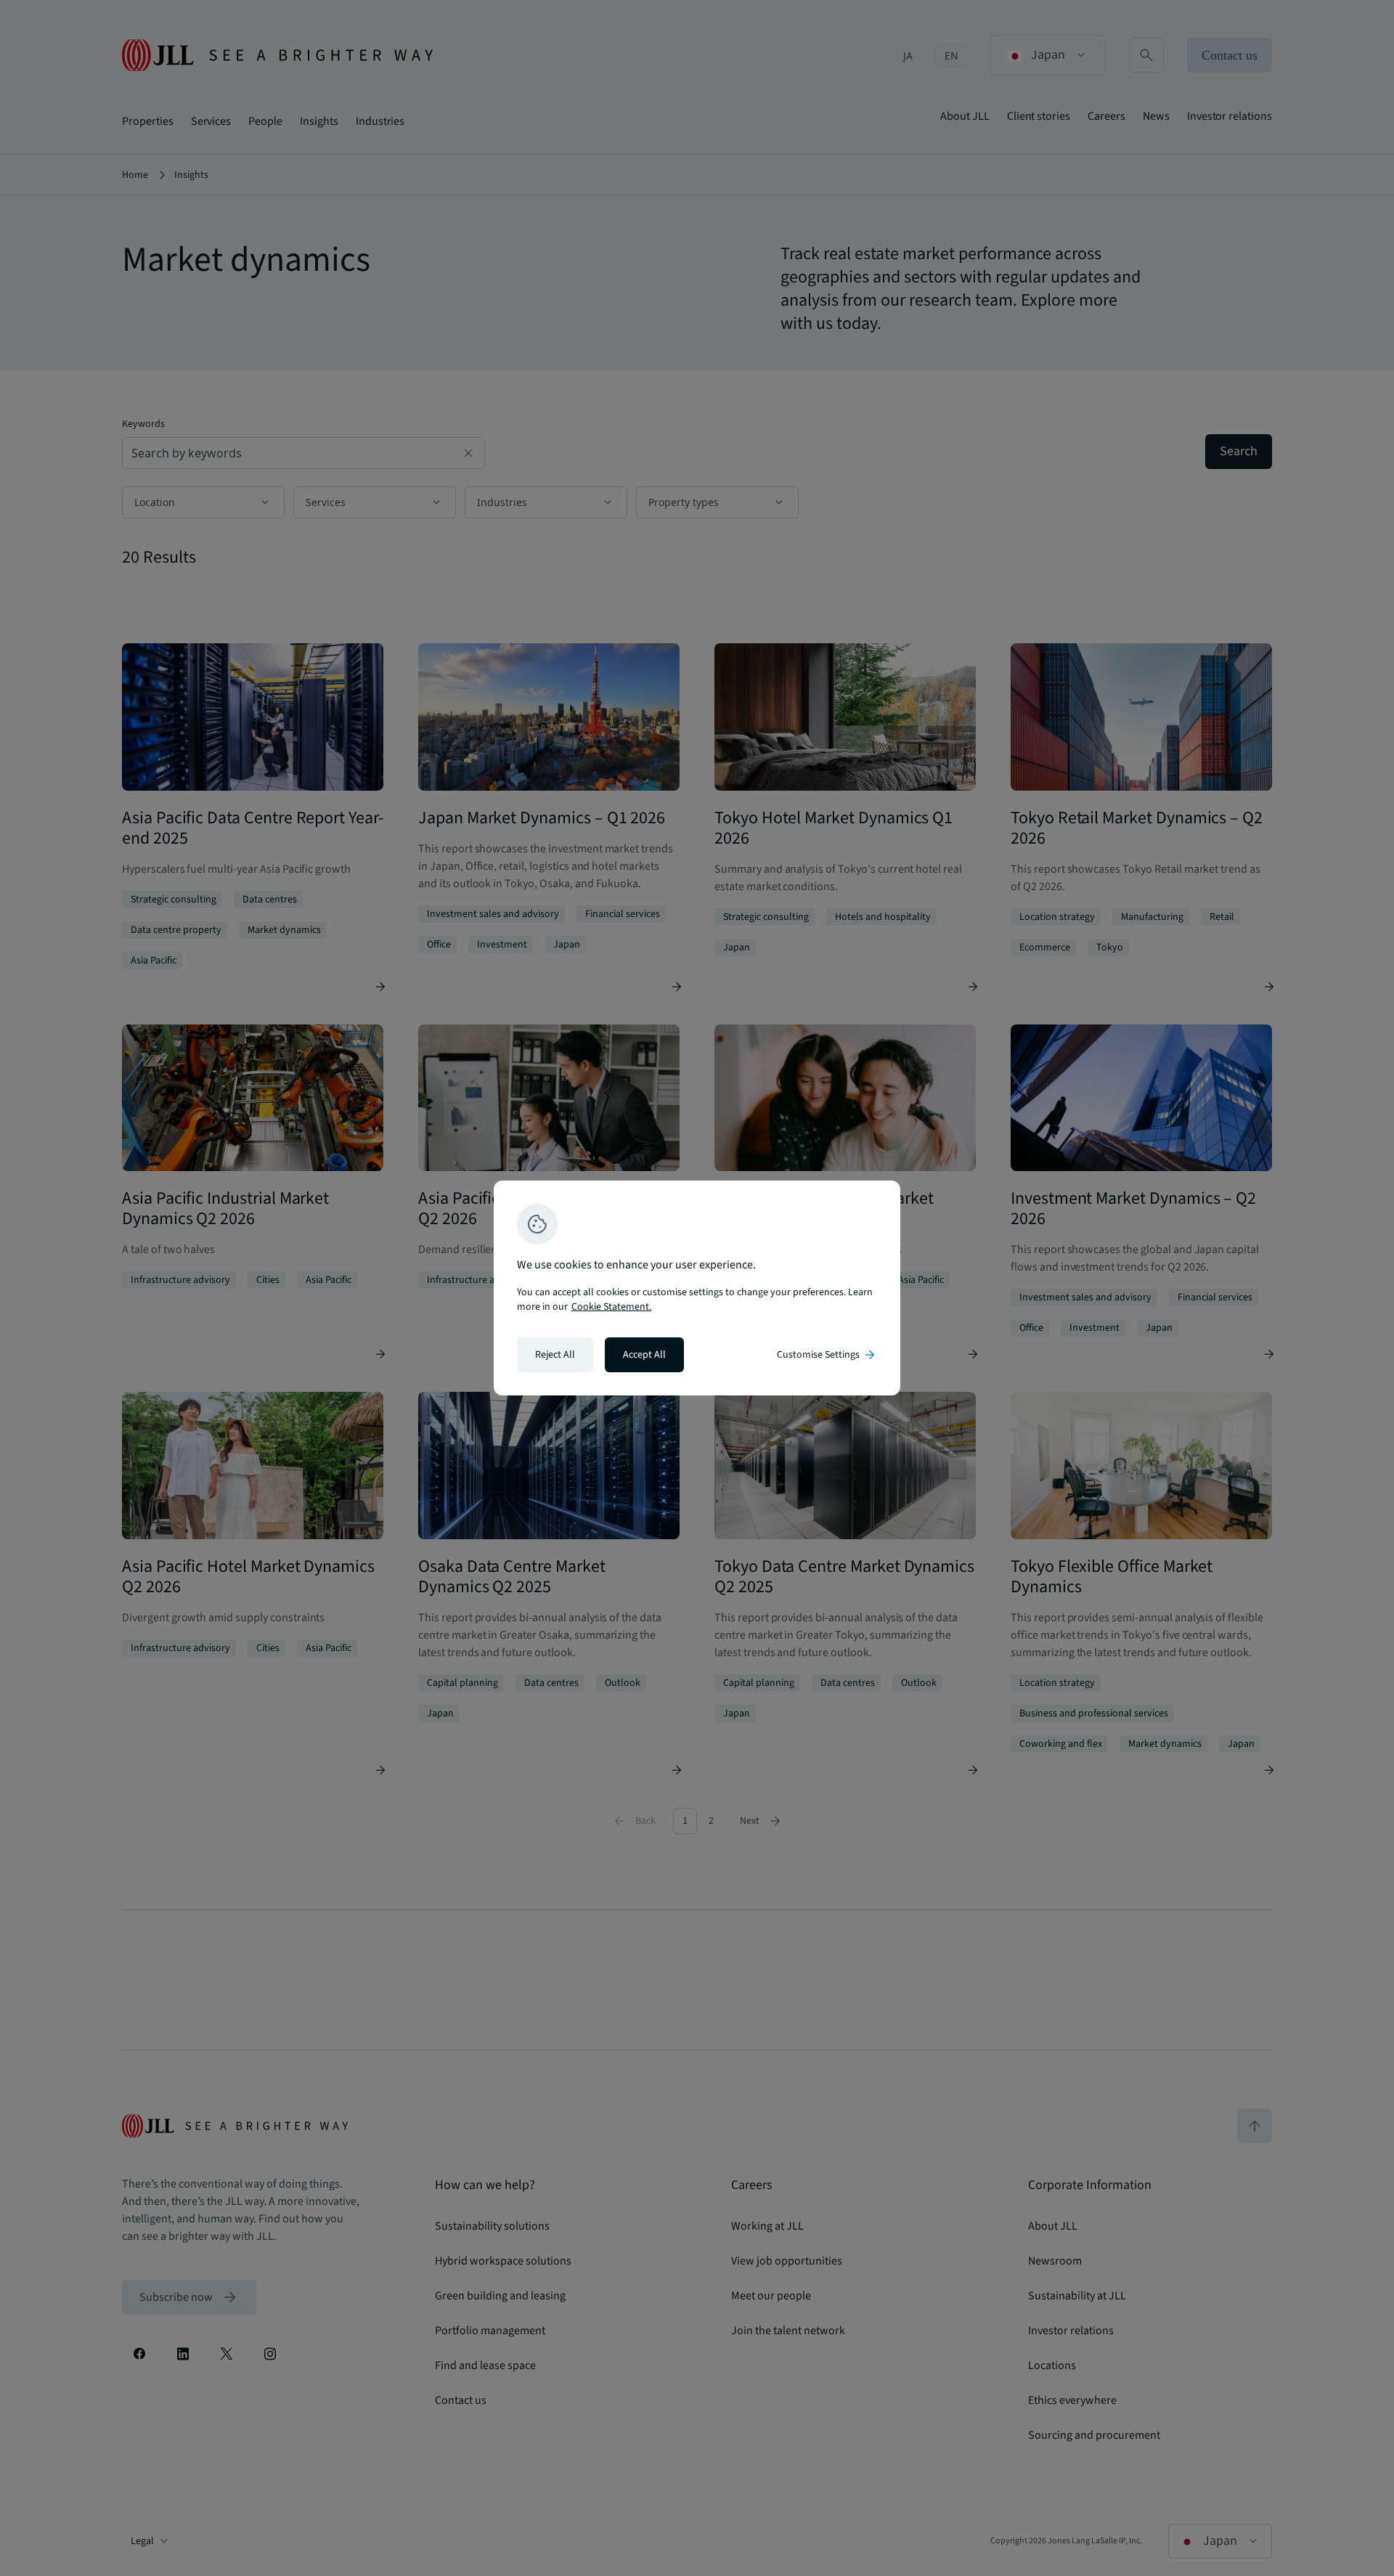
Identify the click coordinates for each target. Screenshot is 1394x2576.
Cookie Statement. (611, 1307)
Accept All (644, 1355)
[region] (697, 1288)
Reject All (555, 1355)
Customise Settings (827, 1355)
